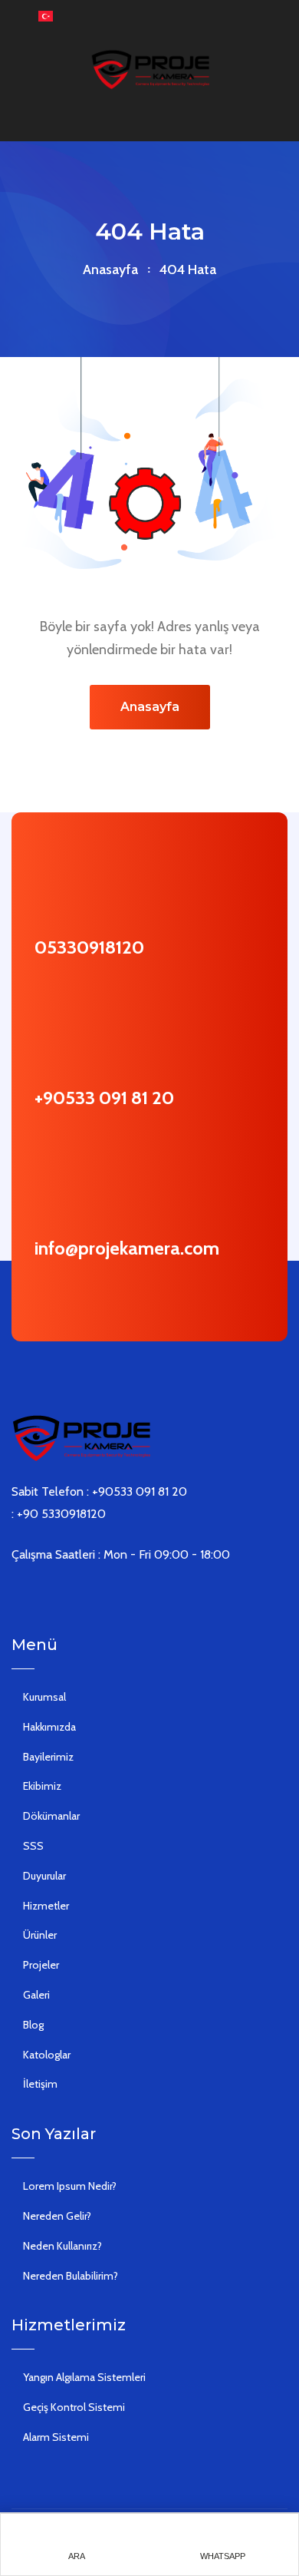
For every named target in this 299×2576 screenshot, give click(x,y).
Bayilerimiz (48, 1757)
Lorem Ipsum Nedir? (70, 2186)
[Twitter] (39, 1595)
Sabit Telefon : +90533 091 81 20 (99, 1491)
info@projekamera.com (127, 1248)
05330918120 (89, 947)
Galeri (36, 1995)
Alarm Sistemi (56, 2437)
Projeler (41, 1965)
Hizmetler (46, 1906)
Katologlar (47, 2055)
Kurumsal (44, 1697)
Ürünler (40, 1935)
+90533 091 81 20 (104, 1098)
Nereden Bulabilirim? (71, 2276)
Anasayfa (110, 270)
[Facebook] (16, 1595)
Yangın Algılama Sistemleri (84, 2377)
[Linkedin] (62, 1595)
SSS (33, 1846)
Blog (33, 2025)
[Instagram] (85, 1595)
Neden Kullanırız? (62, 2246)
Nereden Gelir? (57, 2216)
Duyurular (44, 1876)
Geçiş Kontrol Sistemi (74, 2407)
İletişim (40, 2084)
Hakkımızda (49, 1727)
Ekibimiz (42, 1786)
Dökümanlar (51, 1816)
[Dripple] (108, 1595)
